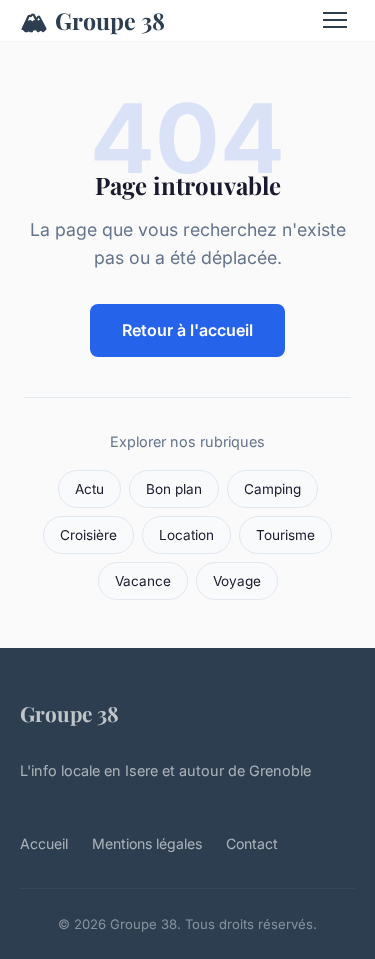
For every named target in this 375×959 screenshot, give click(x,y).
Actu (89, 489)
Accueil (44, 843)
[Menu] (335, 20)
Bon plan (174, 489)
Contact (252, 843)
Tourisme (285, 535)
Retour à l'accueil (187, 330)
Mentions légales (147, 843)
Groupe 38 (92, 20)
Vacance (143, 581)
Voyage (237, 581)
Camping (272, 489)
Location (186, 535)
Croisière (88, 535)
